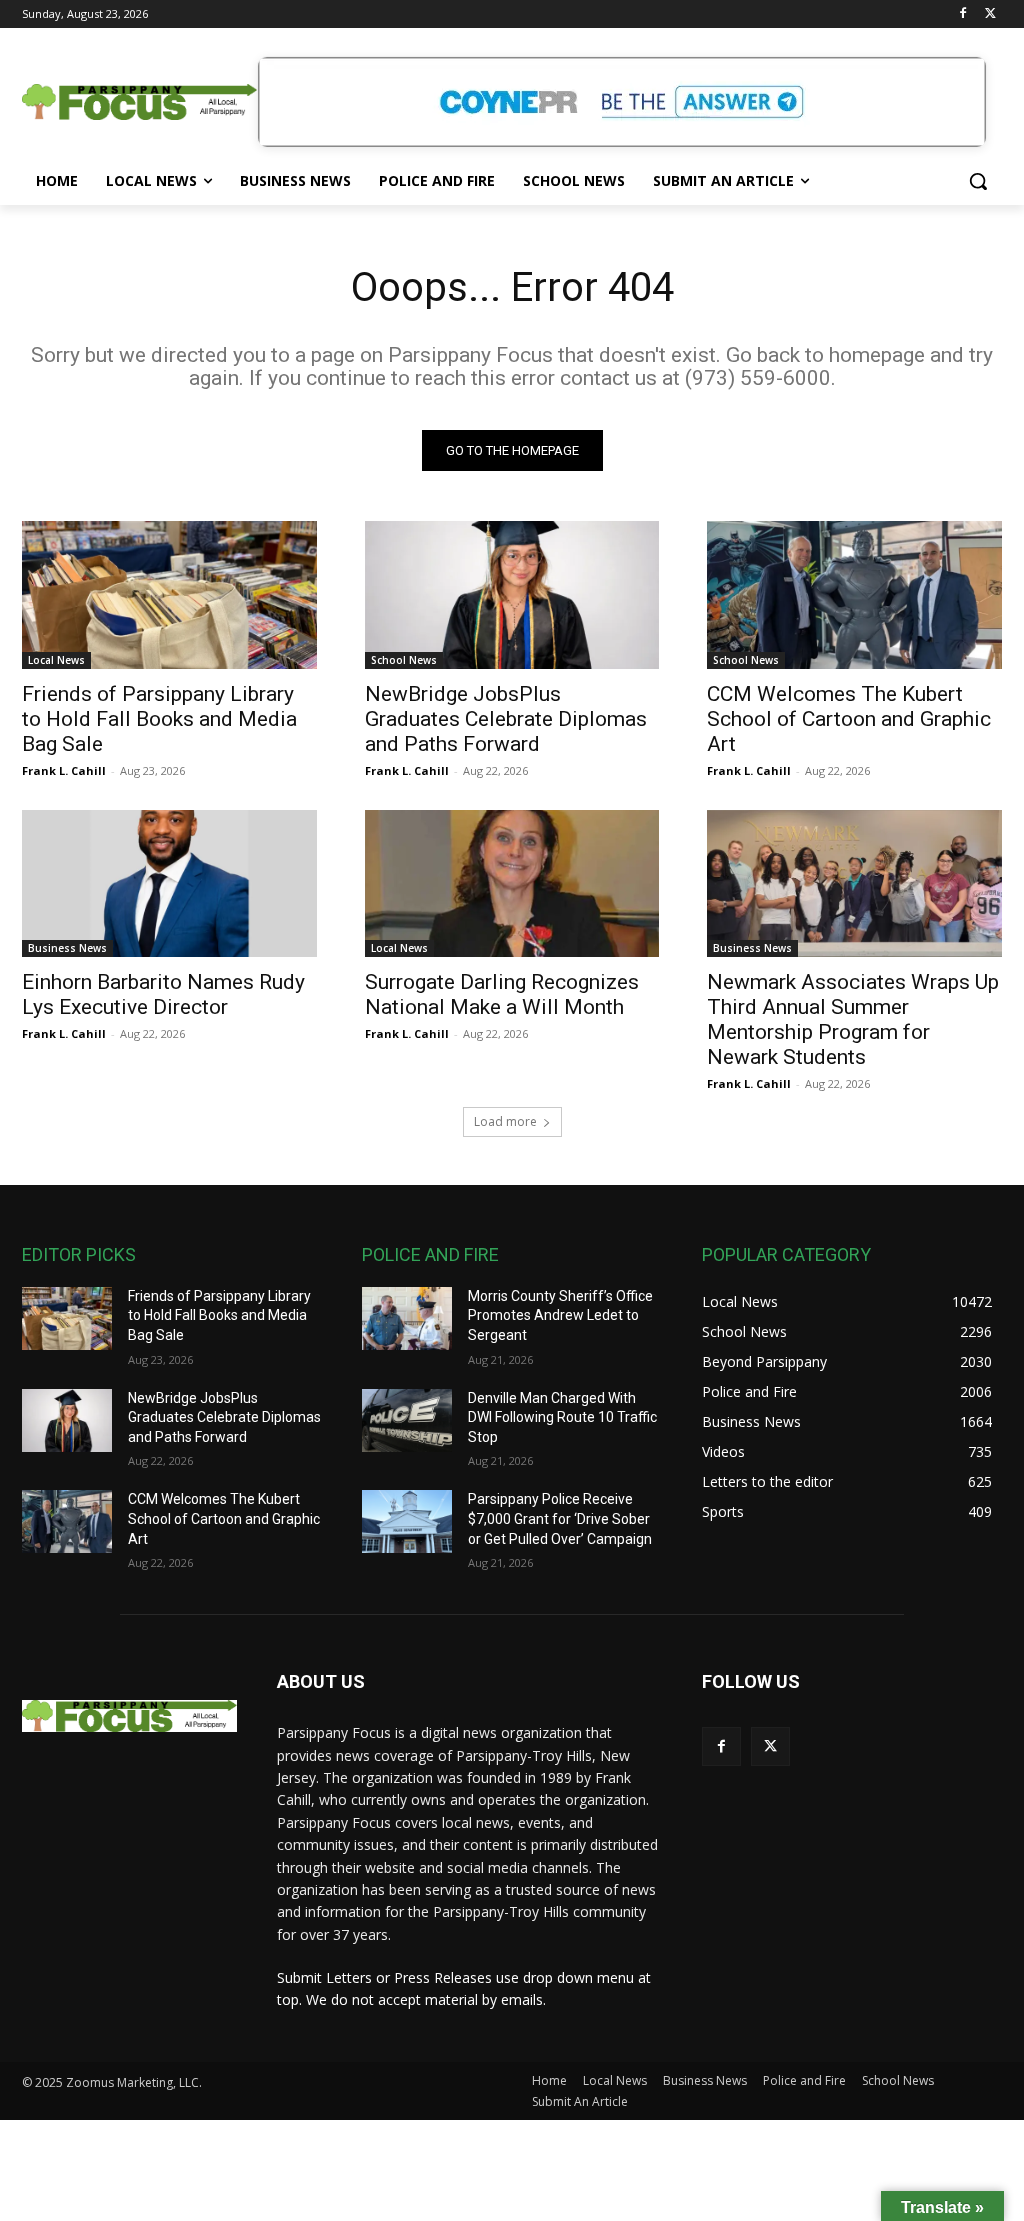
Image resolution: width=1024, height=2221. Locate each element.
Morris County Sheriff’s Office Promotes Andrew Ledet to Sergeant (560, 1315)
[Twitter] (990, 14)
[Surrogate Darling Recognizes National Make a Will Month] (512, 883)
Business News (67, 948)
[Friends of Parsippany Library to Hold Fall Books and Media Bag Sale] (169, 594)
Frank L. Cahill (64, 770)
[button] (978, 181)
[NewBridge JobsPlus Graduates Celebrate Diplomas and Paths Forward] (512, 594)
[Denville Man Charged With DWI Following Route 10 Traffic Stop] (407, 1420)
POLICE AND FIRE (430, 1254)
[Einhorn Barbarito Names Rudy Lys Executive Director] (169, 883)
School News (404, 660)
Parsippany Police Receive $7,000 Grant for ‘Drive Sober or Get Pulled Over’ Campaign (560, 1518)
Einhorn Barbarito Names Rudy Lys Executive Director (163, 994)
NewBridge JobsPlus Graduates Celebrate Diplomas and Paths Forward (506, 719)
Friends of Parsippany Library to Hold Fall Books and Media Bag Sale (159, 719)
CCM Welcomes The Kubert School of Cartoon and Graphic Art (849, 719)
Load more (505, 1121)
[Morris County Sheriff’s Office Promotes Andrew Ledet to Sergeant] (407, 1318)
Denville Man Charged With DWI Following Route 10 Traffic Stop (562, 1417)
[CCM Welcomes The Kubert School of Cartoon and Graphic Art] (854, 594)
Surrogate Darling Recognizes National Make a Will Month (502, 994)
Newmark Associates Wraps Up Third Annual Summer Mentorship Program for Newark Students (853, 1019)
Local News (56, 660)
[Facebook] (962, 14)
